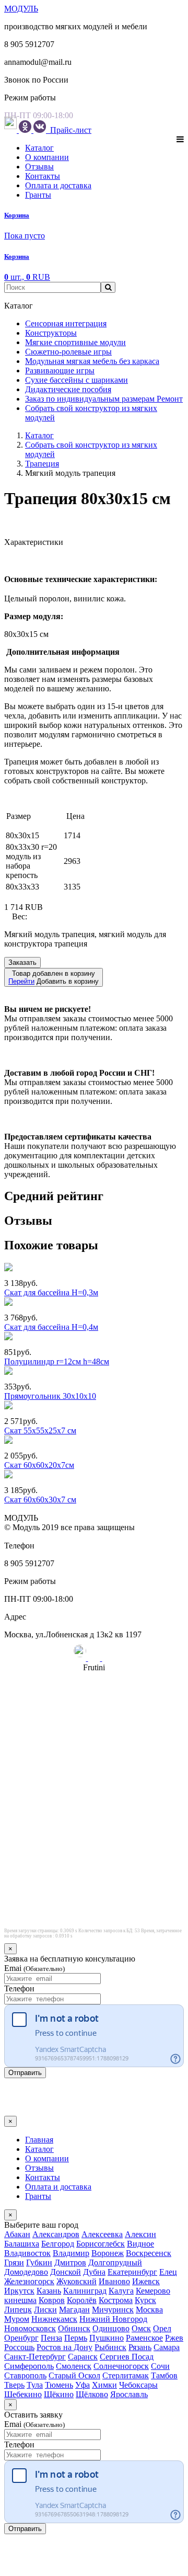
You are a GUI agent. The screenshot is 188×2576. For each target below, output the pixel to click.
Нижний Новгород (113, 2319)
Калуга (121, 2291)
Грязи (14, 2262)
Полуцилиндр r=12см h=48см (57, 1361)
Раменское (144, 2338)
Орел (162, 2328)
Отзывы (39, 167)
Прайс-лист (70, 130)
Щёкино (59, 2394)
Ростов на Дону (64, 2347)
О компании (47, 157)
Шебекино (23, 2394)
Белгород (58, 2244)
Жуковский (77, 2281)
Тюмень (59, 2385)
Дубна (94, 2272)
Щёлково (92, 2394)
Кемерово (153, 2291)
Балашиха (22, 2244)
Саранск (83, 2357)
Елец (168, 2272)
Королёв (82, 2300)
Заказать (22, 962)
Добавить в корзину (54, 977)
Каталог (39, 148)
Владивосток (27, 2253)
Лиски (45, 2310)
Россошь (19, 2347)
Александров (56, 2234)
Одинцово (111, 2328)
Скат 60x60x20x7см (39, 1465)
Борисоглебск (101, 2244)
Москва (149, 2310)
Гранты (38, 195)
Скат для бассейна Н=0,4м (51, 1327)
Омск (141, 2328)
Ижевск (146, 2281)
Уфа (83, 2385)
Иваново (114, 2281)
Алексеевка (102, 2234)
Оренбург (21, 2338)
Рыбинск (110, 2347)
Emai (34, 1968)
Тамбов (164, 2375)
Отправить (25, 2073)
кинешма (20, 2300)
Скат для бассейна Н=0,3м (51, 1292)
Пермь (76, 2338)
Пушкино (107, 2338)
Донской (66, 2272)
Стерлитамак (126, 2375)
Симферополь (29, 2366)
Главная (39, 2140)
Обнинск (74, 2328)
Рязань (140, 2347)
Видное (140, 2244)
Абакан (17, 2234)
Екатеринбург (132, 2272)
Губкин (39, 2262)
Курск (145, 2300)
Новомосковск (30, 2328)
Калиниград (85, 2291)
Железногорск (29, 2281)
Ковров (52, 2300)
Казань (49, 2291)
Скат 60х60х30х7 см (40, 1500)
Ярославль (129, 2394)
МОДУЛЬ (21, 9)
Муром (17, 2319)
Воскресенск (149, 2253)
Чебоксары (138, 2385)
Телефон (19, 1988)
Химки (104, 2385)
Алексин (140, 2234)
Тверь (14, 2385)
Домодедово (26, 2272)
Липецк (18, 2310)
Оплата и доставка (58, 185)
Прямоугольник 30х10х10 (50, 1396)
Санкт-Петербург (35, 2357)
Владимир (71, 2253)
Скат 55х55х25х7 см (40, 1431)
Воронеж (108, 2253)
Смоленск (74, 2366)
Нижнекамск (54, 2319)
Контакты (43, 176)
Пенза (51, 2338)
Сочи (160, 2366)
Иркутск (19, 2291)
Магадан (74, 2310)
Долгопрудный (115, 2262)
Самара (167, 2347)
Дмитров (70, 2262)
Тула (35, 2385)
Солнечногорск (121, 2366)
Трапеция (42, 464)
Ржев (174, 2338)
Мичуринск (113, 2310)
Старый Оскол (74, 2375)
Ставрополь (25, 2375)
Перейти (21, 981)
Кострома (116, 2300)
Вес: (20, 916)
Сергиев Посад (127, 2357)
